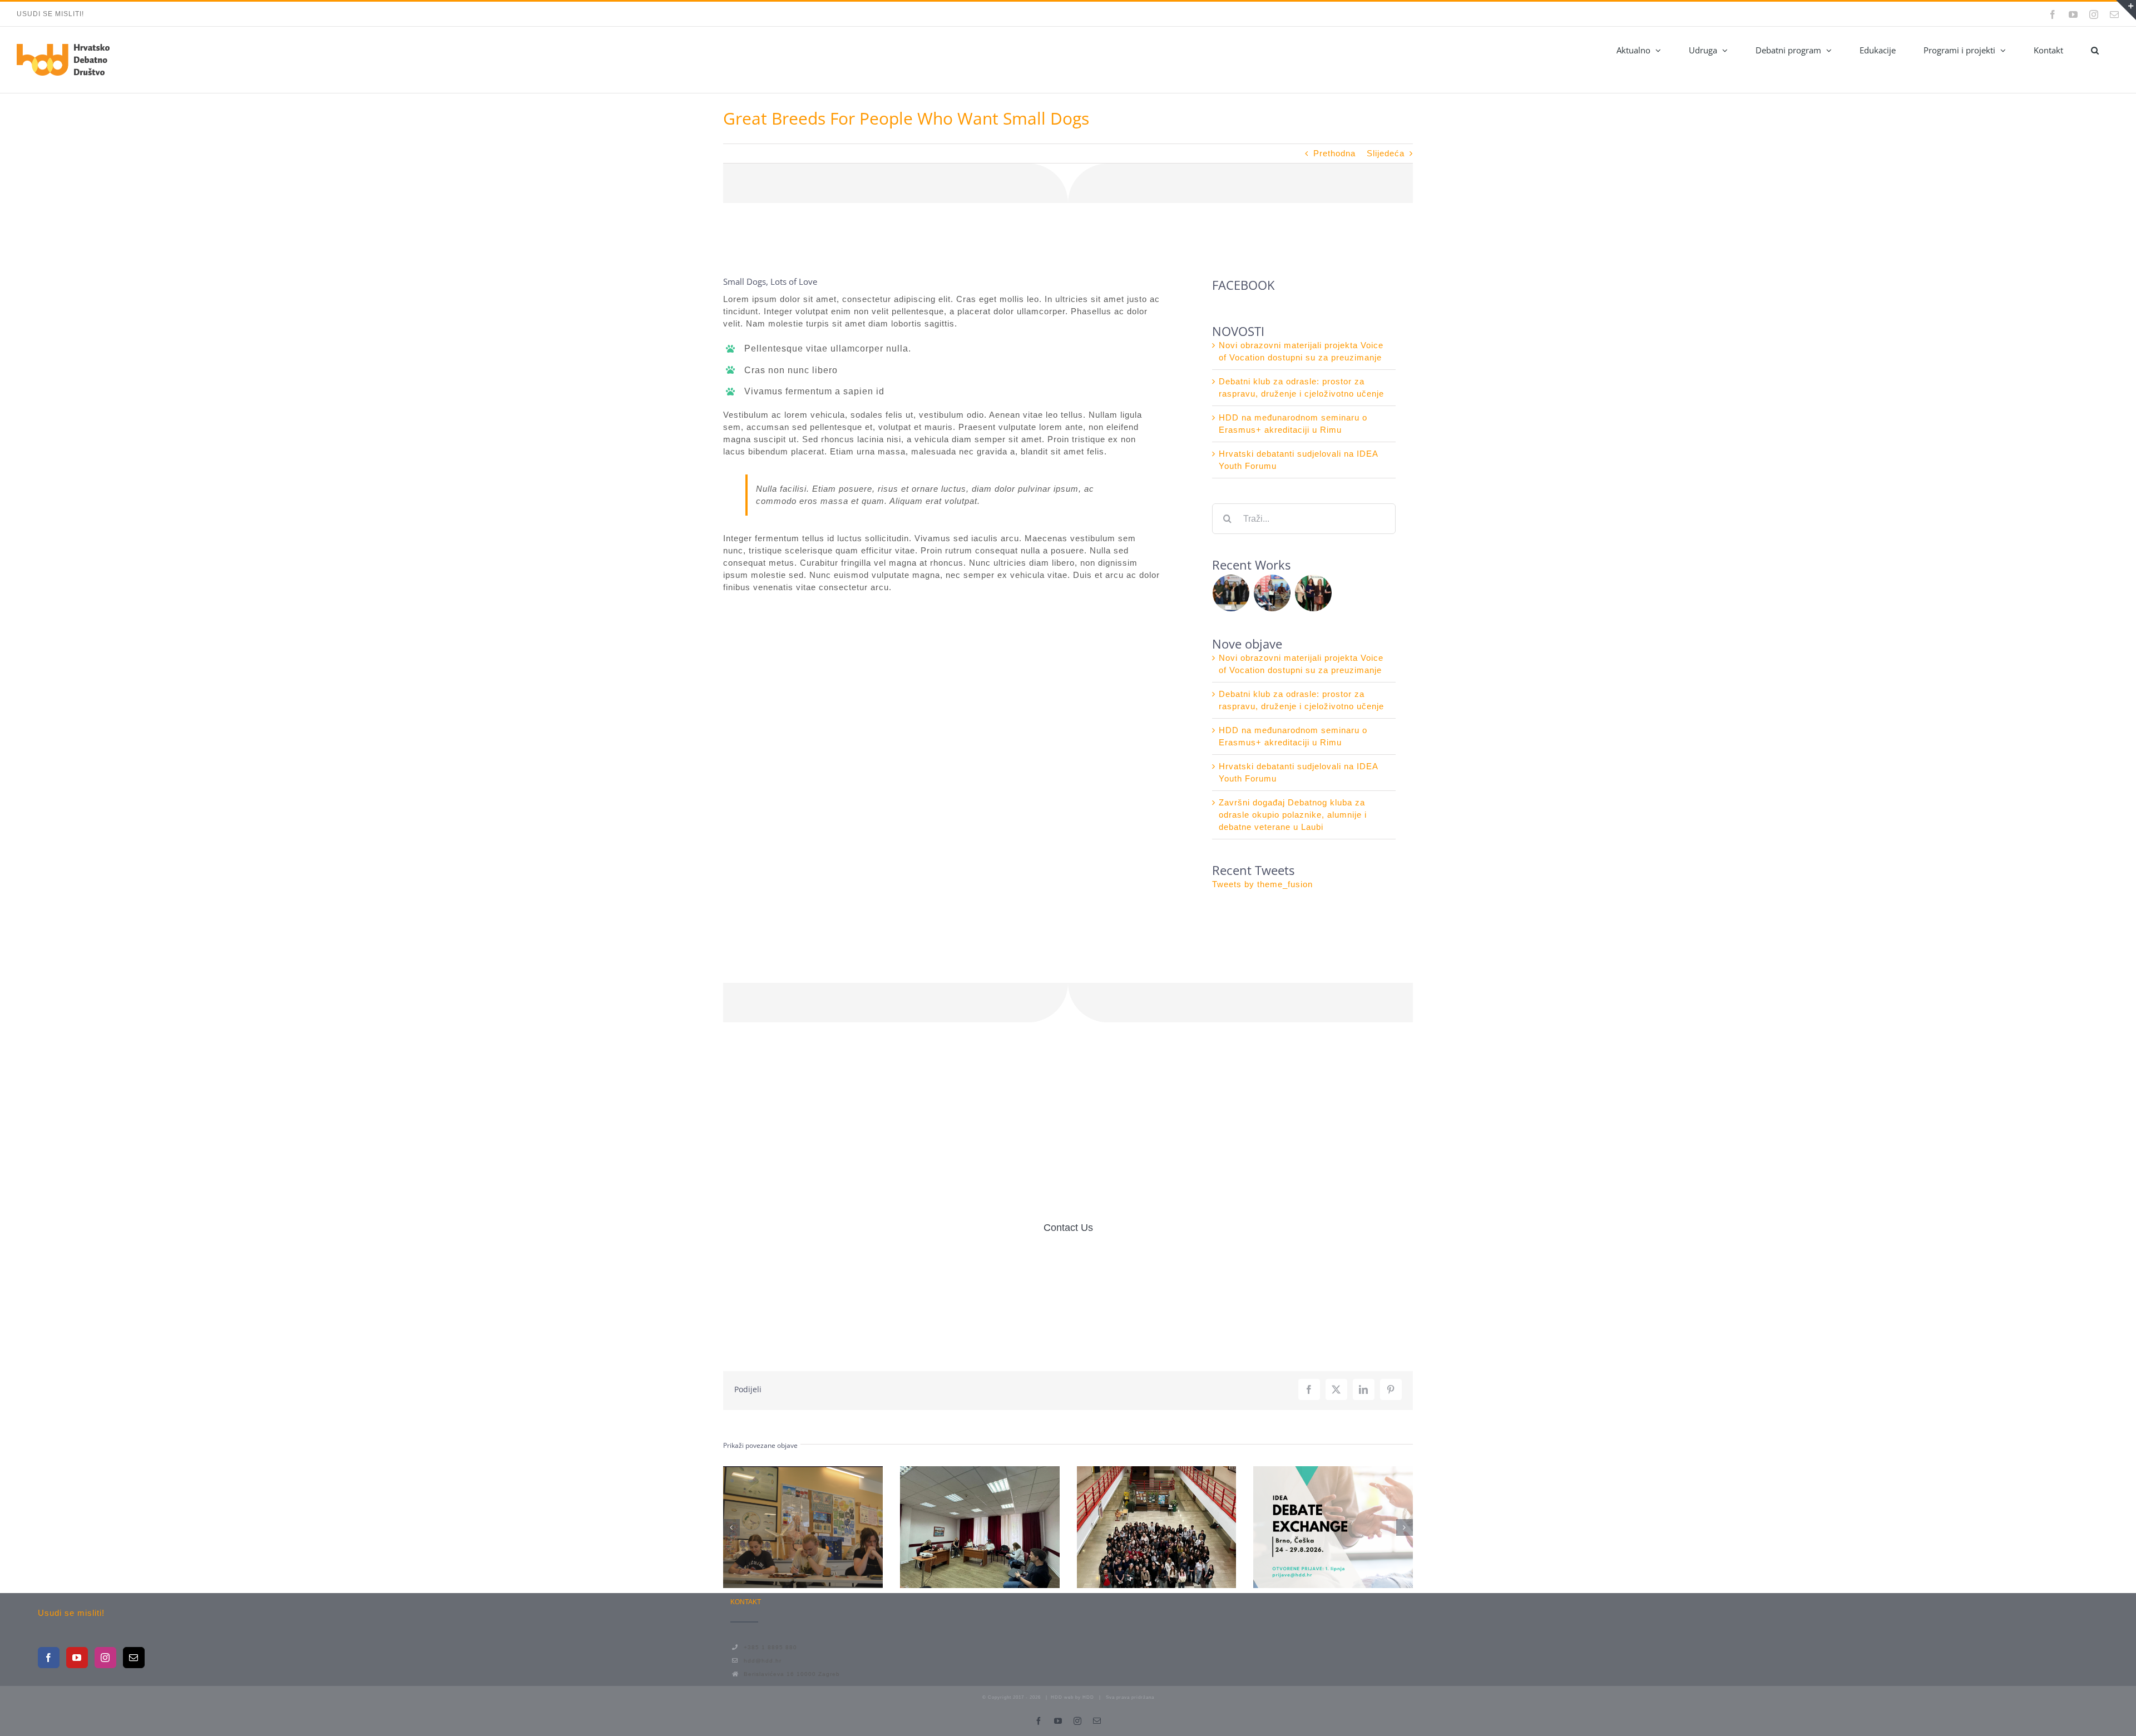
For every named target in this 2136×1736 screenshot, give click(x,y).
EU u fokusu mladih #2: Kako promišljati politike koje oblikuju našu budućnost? (783, 1527)
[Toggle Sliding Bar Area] (2126, 10)
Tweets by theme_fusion (1262, 884)
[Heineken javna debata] (1314, 593)
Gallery (823, 1527)
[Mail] (134, 1658)
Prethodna (1334, 153)
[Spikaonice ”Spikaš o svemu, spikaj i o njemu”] (1231, 593)
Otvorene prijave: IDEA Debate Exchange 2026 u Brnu (1313, 1527)
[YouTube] (77, 1658)
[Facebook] (49, 1658)
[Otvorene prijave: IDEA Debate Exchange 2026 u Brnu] (1333, 1527)
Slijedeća (1386, 153)
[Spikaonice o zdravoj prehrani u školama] (1272, 593)
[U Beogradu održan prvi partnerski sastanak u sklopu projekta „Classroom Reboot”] (980, 1527)
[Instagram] (105, 1658)
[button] (2095, 50)
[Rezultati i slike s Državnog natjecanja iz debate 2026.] (1157, 1527)
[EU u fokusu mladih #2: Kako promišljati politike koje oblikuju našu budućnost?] (803, 1527)
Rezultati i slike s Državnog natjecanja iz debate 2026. (1136, 1527)
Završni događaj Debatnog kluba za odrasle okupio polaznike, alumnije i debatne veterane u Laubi (1293, 815)
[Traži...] (1304, 518)
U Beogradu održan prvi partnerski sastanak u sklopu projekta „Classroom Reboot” (960, 1527)
